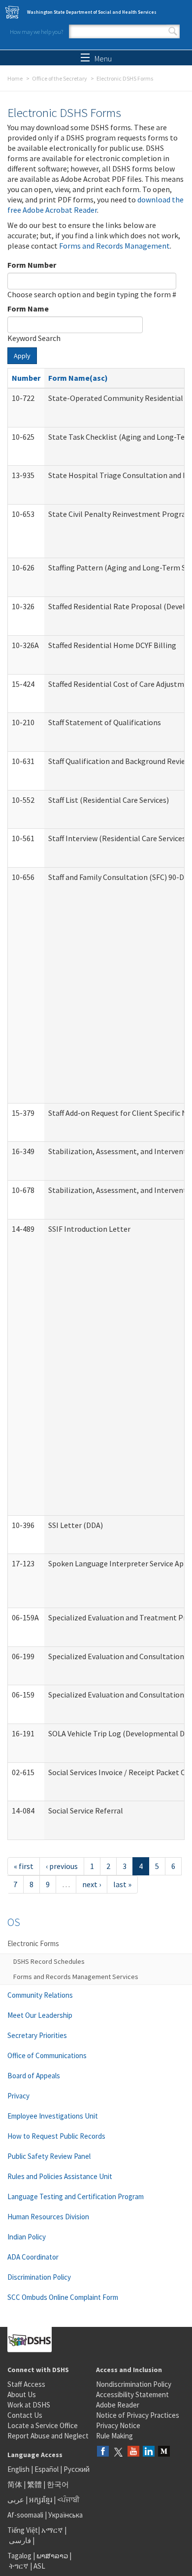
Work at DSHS (29, 2405)
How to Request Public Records (56, 2136)
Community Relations (40, 1995)
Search (173, 31)
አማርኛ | (54, 2530)
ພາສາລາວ (52, 2556)
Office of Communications (47, 2055)
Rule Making (114, 2436)
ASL (39, 2566)
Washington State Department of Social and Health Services (92, 12)
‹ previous (62, 1866)
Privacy (18, 2096)
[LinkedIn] (149, 2452)
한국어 (58, 2484)
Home (15, 78)
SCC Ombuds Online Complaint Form (63, 2297)
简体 (15, 2484)
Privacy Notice (118, 2425)
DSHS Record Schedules (49, 1961)
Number (26, 378)
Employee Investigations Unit (53, 2116)
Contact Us (25, 2415)
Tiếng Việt (23, 2530)
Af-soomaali (25, 2515)
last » (122, 1884)
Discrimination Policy (39, 2277)
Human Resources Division (48, 2217)
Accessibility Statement (132, 2394)
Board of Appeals (34, 2076)
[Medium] (164, 2452)
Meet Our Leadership (40, 2015)
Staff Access (26, 2384)
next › (92, 1884)
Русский (77, 2469)
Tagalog (19, 2556)
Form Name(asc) (78, 378)
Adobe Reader (118, 2405)
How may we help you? (36, 32)
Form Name (28, 309)
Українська (65, 2515)
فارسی (19, 2540)
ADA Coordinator (33, 2257)
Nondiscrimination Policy (134, 2384)
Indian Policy (27, 2237)
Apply (22, 356)
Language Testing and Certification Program (76, 2196)
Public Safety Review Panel (49, 2156)
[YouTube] (133, 2452)
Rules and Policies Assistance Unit (60, 2176)
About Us (22, 2394)
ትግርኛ (19, 2566)
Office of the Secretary (60, 78)
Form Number (32, 265)
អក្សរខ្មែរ (41, 2500)
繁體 (35, 2484)
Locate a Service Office (43, 2425)
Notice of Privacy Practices (138, 2415)
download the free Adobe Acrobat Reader (96, 205)
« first (24, 1866)
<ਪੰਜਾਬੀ (68, 2500)
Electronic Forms (33, 1943)
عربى (16, 2500)
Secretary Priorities (37, 2035)
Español (47, 2469)
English (19, 2469)
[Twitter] (118, 2452)
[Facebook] (103, 2452)
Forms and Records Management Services (76, 1977)
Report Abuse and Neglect (48, 2436)
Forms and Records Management (114, 246)
